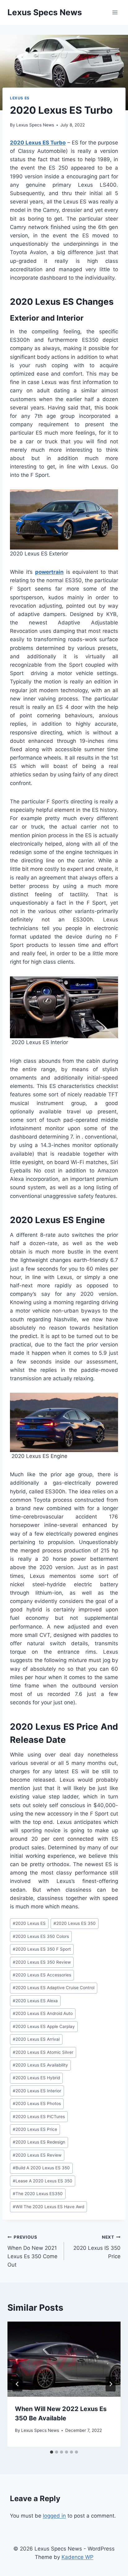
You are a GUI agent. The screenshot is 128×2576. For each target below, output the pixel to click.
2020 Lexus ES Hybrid (36, 2078)
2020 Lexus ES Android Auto (43, 2013)
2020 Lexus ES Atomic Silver (43, 2052)
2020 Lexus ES (29, 1923)
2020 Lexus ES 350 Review (42, 1962)
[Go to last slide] (17, 2384)
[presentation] (64, 2359)
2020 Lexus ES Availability (40, 2065)
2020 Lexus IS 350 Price (97, 2247)
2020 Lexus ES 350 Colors (41, 1936)
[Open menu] (115, 12)
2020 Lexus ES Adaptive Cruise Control (54, 1988)
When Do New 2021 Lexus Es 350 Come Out (32, 2251)
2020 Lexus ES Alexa (35, 2001)
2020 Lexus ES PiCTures (39, 2117)
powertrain (49, 572)
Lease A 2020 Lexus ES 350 (43, 2181)
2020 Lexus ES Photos (37, 2103)
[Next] (111, 2384)
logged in (54, 2516)
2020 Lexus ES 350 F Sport (42, 1949)
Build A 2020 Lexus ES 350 (41, 2168)
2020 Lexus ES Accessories (42, 1975)
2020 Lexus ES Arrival (36, 2039)
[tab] (52, 2452)
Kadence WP (78, 2557)
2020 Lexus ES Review (37, 2155)
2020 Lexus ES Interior (37, 2091)
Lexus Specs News (35, 125)
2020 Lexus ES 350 (75, 1923)
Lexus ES (20, 98)
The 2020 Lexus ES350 (38, 2194)
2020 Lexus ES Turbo (38, 143)
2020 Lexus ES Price (35, 2129)
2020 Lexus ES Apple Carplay (44, 2026)
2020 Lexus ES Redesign (39, 2142)
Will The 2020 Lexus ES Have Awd (48, 2207)
